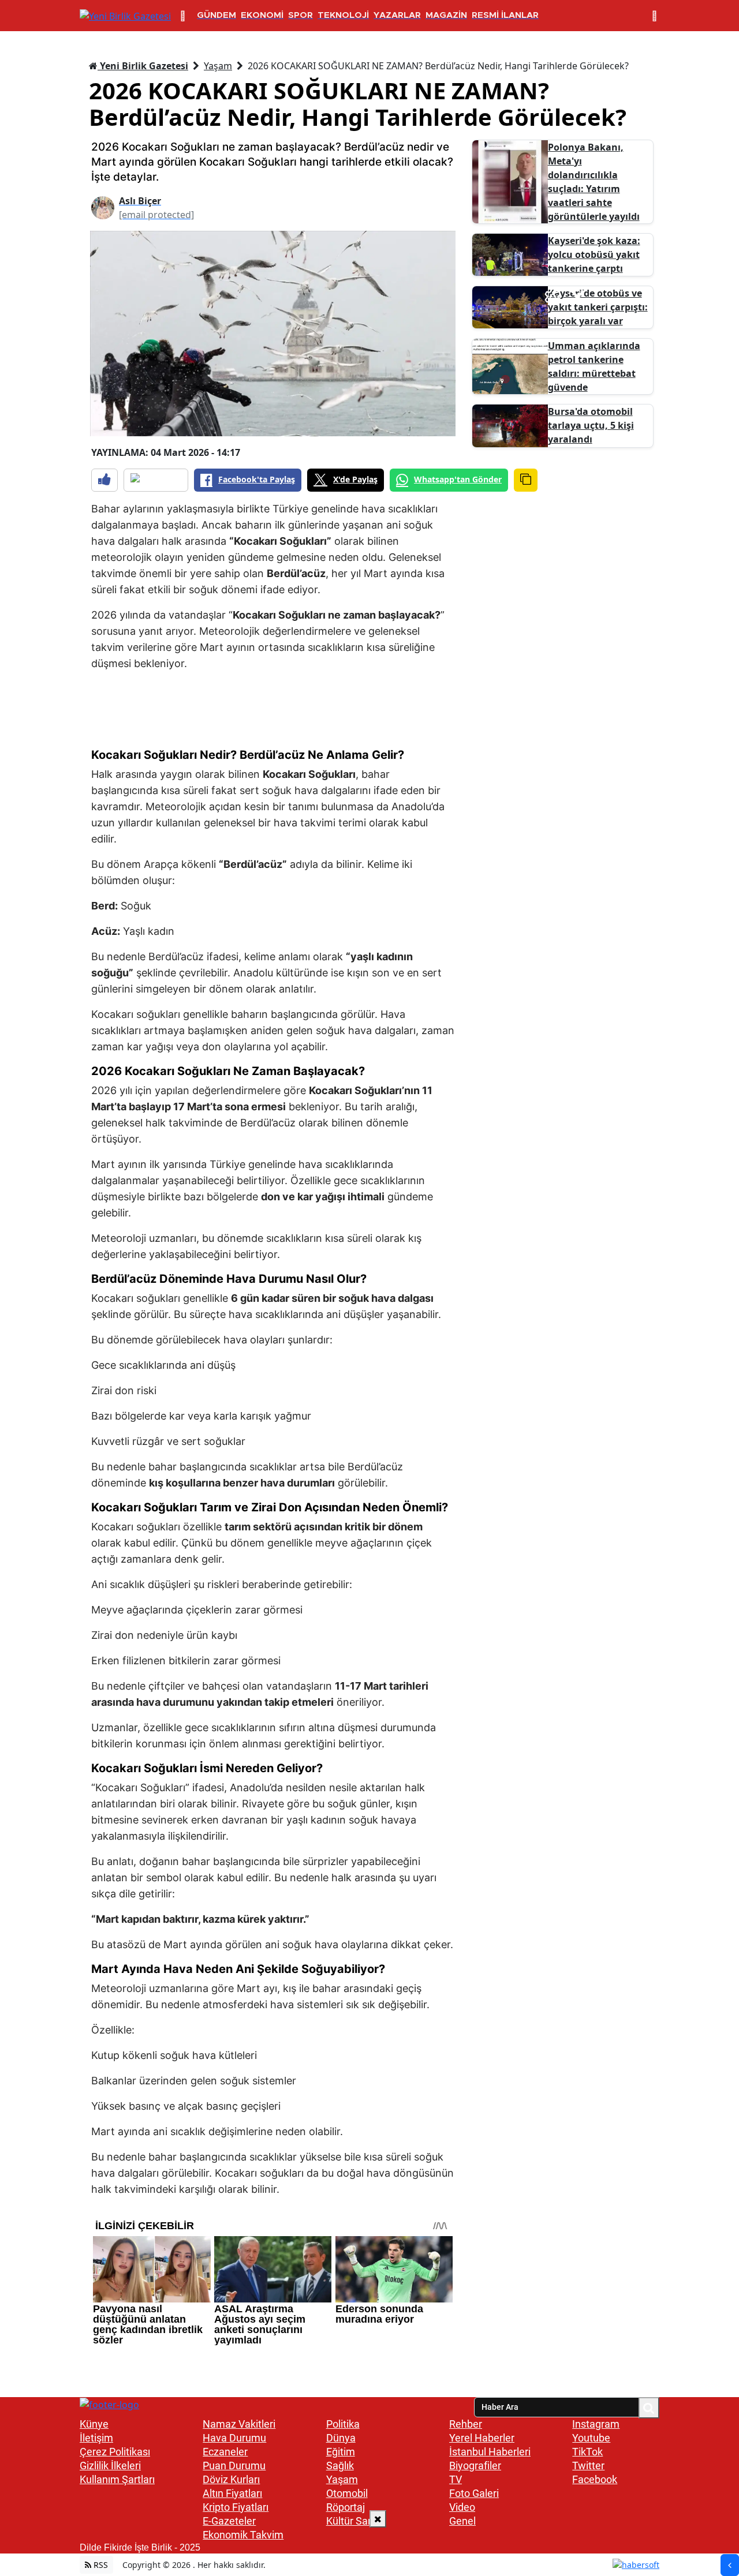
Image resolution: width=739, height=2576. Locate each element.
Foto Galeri (474, 2493)
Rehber (466, 2424)
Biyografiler (475, 2465)
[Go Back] (730, 2565)
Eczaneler (225, 2452)
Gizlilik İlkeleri (110, 2465)
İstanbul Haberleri (490, 2452)
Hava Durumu (234, 2438)
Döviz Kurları (231, 2479)
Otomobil (347, 2493)
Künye (94, 2424)
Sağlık (340, 2465)
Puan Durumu (234, 2465)
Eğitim (341, 2452)
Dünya (341, 2438)
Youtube (591, 2438)
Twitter (588, 2465)
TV (456, 2479)
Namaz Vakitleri (239, 2424)
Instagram (596, 2424)
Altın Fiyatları (232, 2493)
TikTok (587, 2452)
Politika (343, 2424)
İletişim (96, 2438)
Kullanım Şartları (117, 2479)
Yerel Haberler (482, 2438)
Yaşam (218, 66)
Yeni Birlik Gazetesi (143, 66)
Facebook (595, 2479)
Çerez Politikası (115, 2452)
